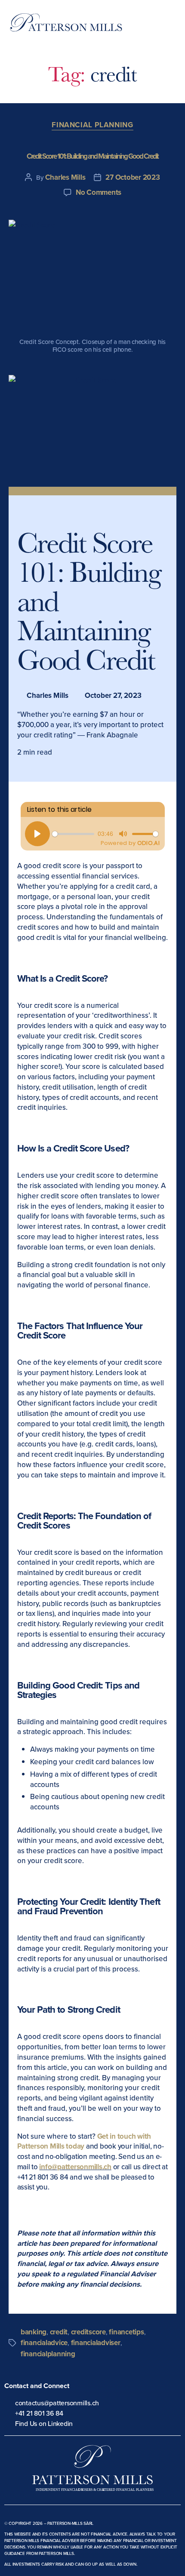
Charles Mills (65, 177)
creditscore (88, 2332)
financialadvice (44, 2343)
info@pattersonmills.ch (75, 2167)
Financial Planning (92, 125)
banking (34, 2332)
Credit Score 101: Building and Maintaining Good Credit (93, 156)
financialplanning (48, 2354)
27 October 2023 (133, 177)
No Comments (99, 192)
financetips (126, 2332)
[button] (173, 26)
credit (59, 2332)
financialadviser (96, 2343)
